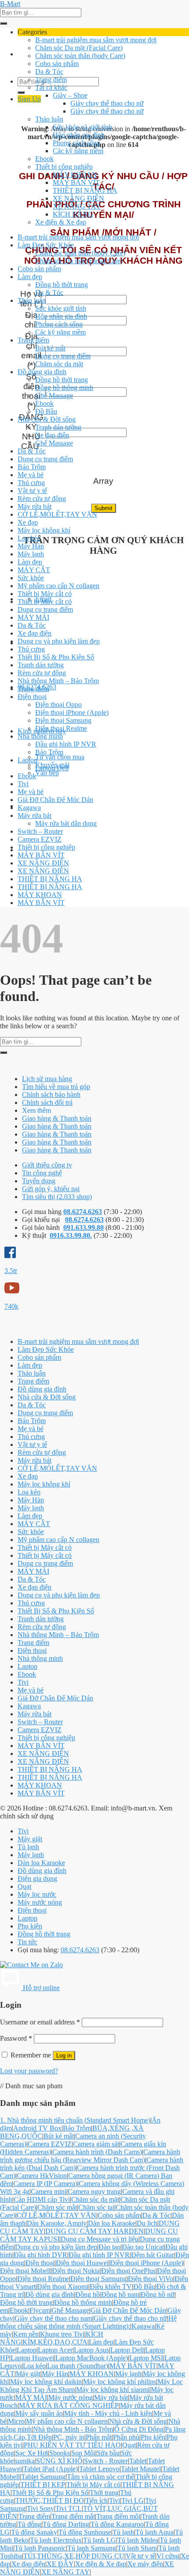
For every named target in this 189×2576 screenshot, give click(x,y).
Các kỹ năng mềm (78, 151)
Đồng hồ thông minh (64, 388)
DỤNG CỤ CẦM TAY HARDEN (94, 2231)
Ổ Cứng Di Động (139, 2429)
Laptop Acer (55, 2350)
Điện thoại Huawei (82, 2263)
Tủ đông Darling (66, 2524)
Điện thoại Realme (61, 728)
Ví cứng (168, 2556)
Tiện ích (96, 2501)
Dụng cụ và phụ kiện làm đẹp (59, 641)
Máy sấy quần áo (39, 2413)
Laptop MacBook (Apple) (92, 2358)
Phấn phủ (126, 2437)
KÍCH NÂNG (73, 214)
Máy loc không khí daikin (46, 2382)
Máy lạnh (31, 554)
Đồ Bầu (46, 411)
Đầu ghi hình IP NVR (66, 744)
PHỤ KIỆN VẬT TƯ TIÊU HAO (72, 2445)
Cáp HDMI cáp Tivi (42, 2199)
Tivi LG (133, 2501)
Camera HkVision (42, 2176)
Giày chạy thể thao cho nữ (107, 103)
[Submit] (4, 23)
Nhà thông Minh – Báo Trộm (58, 681)
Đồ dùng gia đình (42, 372)
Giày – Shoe (70, 95)
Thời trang (104, 2493)
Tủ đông (29, 2524)
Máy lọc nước (37, 1894)
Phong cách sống (76, 143)
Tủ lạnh (28, 1847)
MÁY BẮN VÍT (76, 182)
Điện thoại (32, 697)
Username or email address (40, 2022)
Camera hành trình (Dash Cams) (97, 2152)
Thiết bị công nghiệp (64, 167)
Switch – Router (40, 831)
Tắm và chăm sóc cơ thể (100, 2477)
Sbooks (60, 2453)
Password (16, 2038)
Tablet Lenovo (99, 2469)
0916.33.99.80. (71, 1235)
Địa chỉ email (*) (31, 351)
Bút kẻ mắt (50, 348)
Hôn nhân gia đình (79, 135)
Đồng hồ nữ (158, 2294)
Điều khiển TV (111, 2287)
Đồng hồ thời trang (62, 285)
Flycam (40, 2310)
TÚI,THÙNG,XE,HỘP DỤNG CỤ (74, 2556)
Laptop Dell (52, 768)
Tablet (138, 2461)
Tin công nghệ (42, 1173)
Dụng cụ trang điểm (63, 356)
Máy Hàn (31, 546)
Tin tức (27, 1942)
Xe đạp (28, 522)
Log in (64, 2055)
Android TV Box (37, 2128)
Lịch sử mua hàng (47, 1079)
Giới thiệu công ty (47, 1165)
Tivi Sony (40, 2508)
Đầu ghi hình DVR (40, 2255)
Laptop (27, 760)
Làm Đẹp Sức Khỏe (46, 245)
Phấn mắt (99, 2437)
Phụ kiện (30, 1926)
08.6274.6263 (83, 1212)
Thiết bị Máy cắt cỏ (45, 594)
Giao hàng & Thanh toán (57, 1118)
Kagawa (29, 808)
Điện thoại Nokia (76, 2271)
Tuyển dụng (39, 1181)
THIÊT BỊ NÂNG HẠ (85, 190)
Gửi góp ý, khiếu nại (51, 1189)
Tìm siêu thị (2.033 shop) (57, 1197)
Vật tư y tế (32, 491)
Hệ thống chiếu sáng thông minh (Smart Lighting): (88, 2322)
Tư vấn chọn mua (60, 757)
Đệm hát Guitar (153, 2255)
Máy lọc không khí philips (120, 2382)
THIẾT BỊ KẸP (43, 2485)
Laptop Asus (91, 2350)
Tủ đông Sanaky (34, 2532)
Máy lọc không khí (44, 530)
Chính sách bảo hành (51, 1095)
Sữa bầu (108, 2453)
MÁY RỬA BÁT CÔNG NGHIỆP (69, 2405)
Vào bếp (47, 773)
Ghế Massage (54, 396)
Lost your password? (29, 2071)
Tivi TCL (69, 2508)
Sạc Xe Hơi (32, 2453)
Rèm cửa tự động (42, 499)
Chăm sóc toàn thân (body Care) (80, 56)
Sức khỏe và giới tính (82, 127)
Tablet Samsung (43, 2477)
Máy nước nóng (40, 1902)
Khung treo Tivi (62, 2334)
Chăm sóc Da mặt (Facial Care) (79, 48)
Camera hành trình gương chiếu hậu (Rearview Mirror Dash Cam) (90, 2156)
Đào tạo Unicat (143, 2247)
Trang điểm (51, 79)
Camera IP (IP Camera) (45, 2184)
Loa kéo (29, 538)
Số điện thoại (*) (31, 391)
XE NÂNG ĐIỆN (78, 198)
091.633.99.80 (84, 1227)
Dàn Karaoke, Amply (57, 2223)
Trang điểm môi (118, 2516)
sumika (25, 2461)
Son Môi (83, 2453)
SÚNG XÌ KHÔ (59, 2461)
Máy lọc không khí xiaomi (113, 2390)
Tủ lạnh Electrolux (56, 2540)
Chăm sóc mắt (57, 2207)
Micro (16, 2421)
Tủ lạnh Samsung (92, 2548)
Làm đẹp (30, 277)
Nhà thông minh (40, 736)
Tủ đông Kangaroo (117, 2524)
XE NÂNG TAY (77, 206)
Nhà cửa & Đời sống (47, 419)
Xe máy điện (145, 2564)
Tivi (23, 784)
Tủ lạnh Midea (138, 2540)
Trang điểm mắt (73, 2516)
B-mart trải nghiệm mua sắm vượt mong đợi (96, 40)
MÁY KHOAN (75, 175)
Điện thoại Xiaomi (63, 2287)
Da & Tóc (49, 72)
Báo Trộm (32, 467)
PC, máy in (69, 2437)
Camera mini (49, 2191)
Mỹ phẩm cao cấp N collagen (58, 586)
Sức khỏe (31, 578)
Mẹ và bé (31, 475)
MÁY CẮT (34, 570)
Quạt (24, 1886)
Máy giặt (30, 1839)
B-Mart (10, 4)
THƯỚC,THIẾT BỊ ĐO (50, 2501)
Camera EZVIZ (40, 839)
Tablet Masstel (141, 2469)
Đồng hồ (87, 2294)
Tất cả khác (51, 87)
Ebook (44, 159)
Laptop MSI (146, 2358)
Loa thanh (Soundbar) (78, 2366)
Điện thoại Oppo (58, 705)
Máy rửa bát (35, 506)
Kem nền (26, 2334)
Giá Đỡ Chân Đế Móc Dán (55, 800)
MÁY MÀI (33, 617)
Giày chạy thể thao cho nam (53, 2318)
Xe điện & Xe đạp (61, 222)
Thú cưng (31, 483)
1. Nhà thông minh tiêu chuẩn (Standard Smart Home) (75, 2120)
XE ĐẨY (60, 2564)
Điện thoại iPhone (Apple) (72, 712)
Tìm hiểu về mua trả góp (56, 1087)
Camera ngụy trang (94, 2191)
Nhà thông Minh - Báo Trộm (73, 2429)
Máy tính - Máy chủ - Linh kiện (108, 2413)
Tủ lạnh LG (100, 2540)
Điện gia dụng (37, 1879)
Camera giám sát (96, 2144)
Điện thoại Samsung (63, 720)
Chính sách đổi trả (47, 1102)
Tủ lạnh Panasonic (40, 2548)
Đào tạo (109, 2247)
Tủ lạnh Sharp (137, 2548)
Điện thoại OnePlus (128, 2271)
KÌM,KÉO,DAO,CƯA (55, 2342)
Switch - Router (106, 2461)
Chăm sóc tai (96, 2207)
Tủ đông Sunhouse (85, 2532)
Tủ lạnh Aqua (154, 2532)
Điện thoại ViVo (151, 2279)
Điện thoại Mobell (25, 2271)
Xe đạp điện (52, 435)
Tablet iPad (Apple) (51, 2469)
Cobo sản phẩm (57, 64)
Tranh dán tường (58, 427)
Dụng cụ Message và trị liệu (100, 2239)
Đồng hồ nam (120, 2294)
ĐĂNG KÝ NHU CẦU (31, 432)
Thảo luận (49, 119)
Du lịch (147, 2223)
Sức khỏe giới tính (61, 308)
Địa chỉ (31, 320)
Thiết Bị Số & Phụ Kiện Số (56, 657)
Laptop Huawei (32, 2358)
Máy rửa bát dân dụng (66, 823)
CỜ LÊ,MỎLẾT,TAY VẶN (57, 514)
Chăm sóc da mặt (59, 364)
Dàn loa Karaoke (41, 1863)
